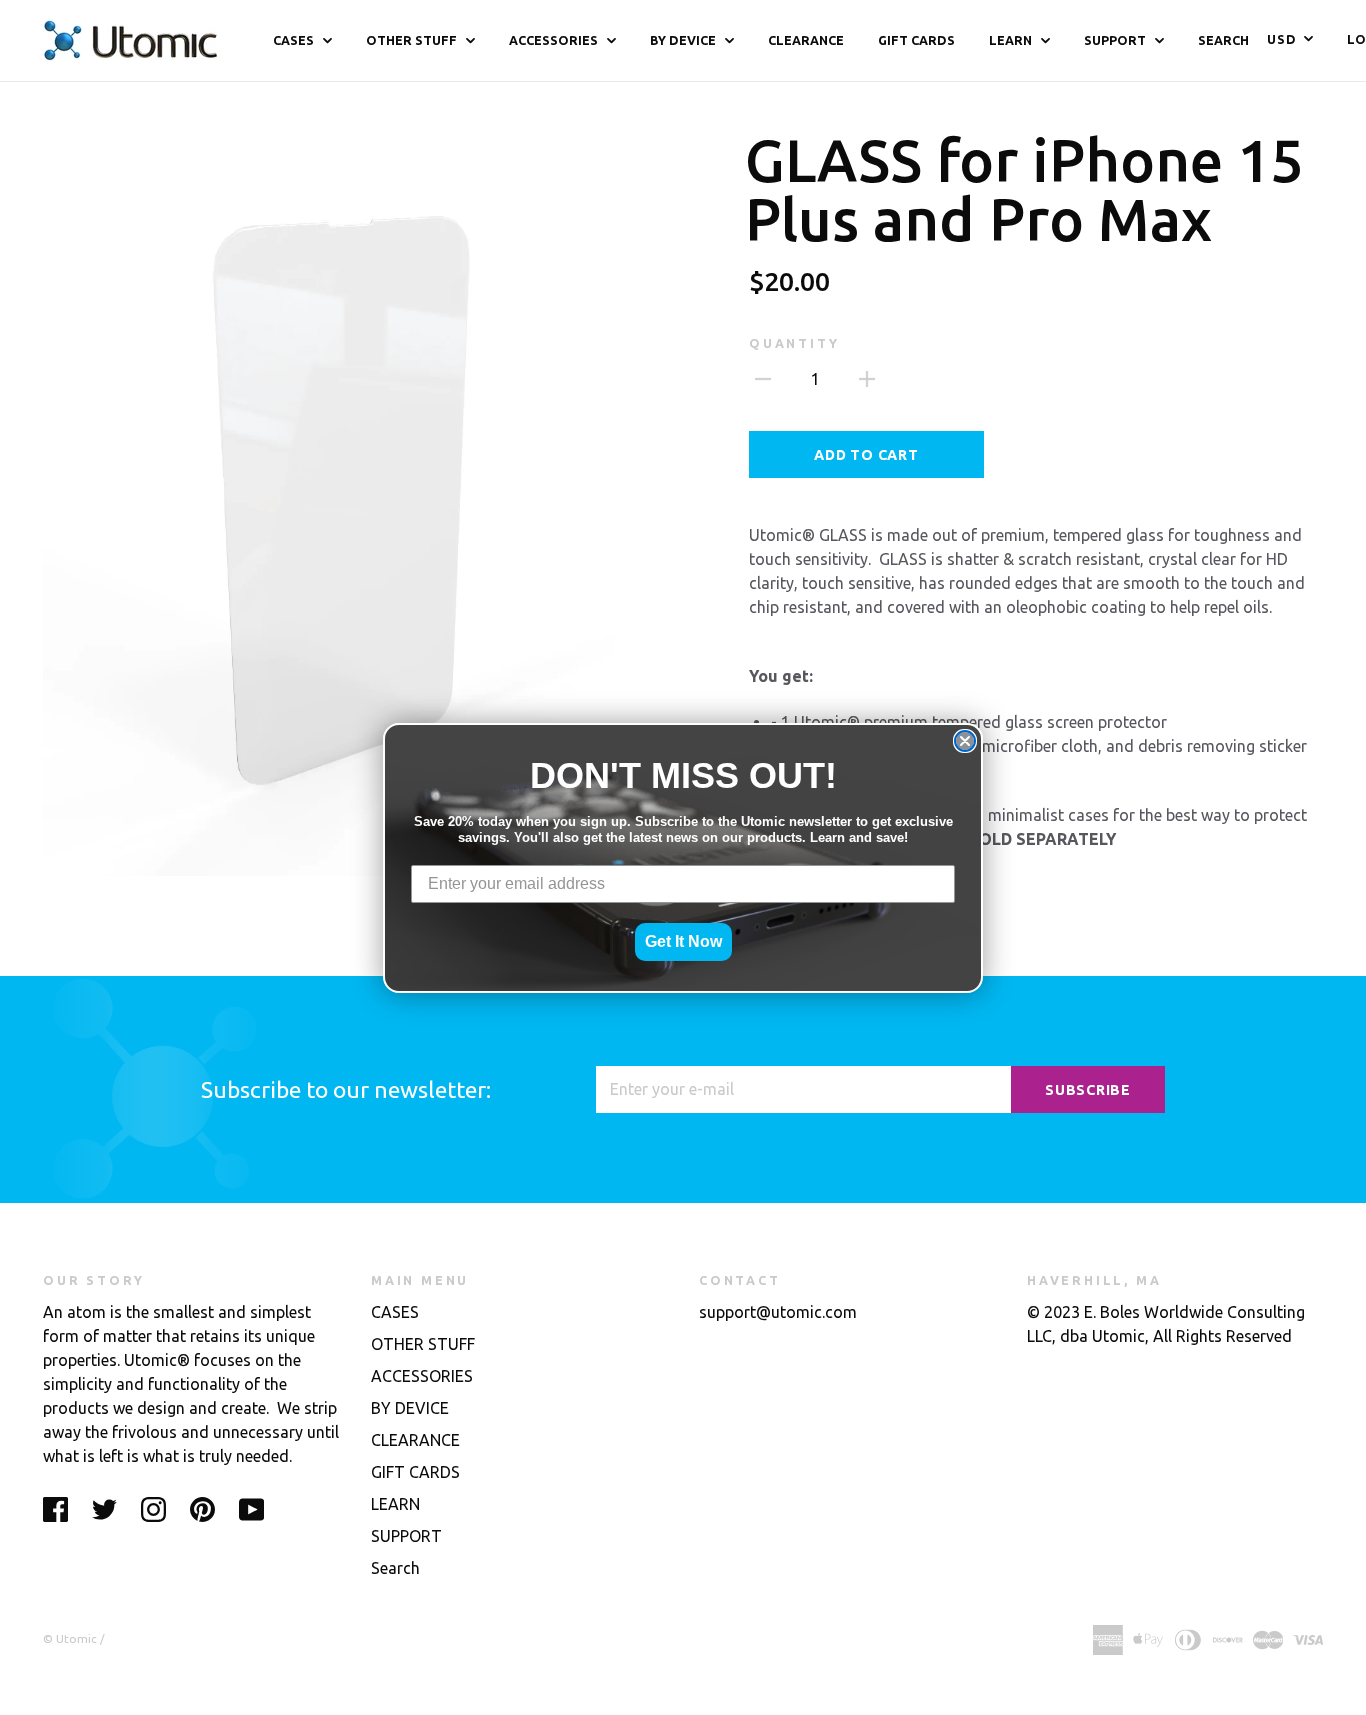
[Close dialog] (965, 741)
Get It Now (683, 941)
